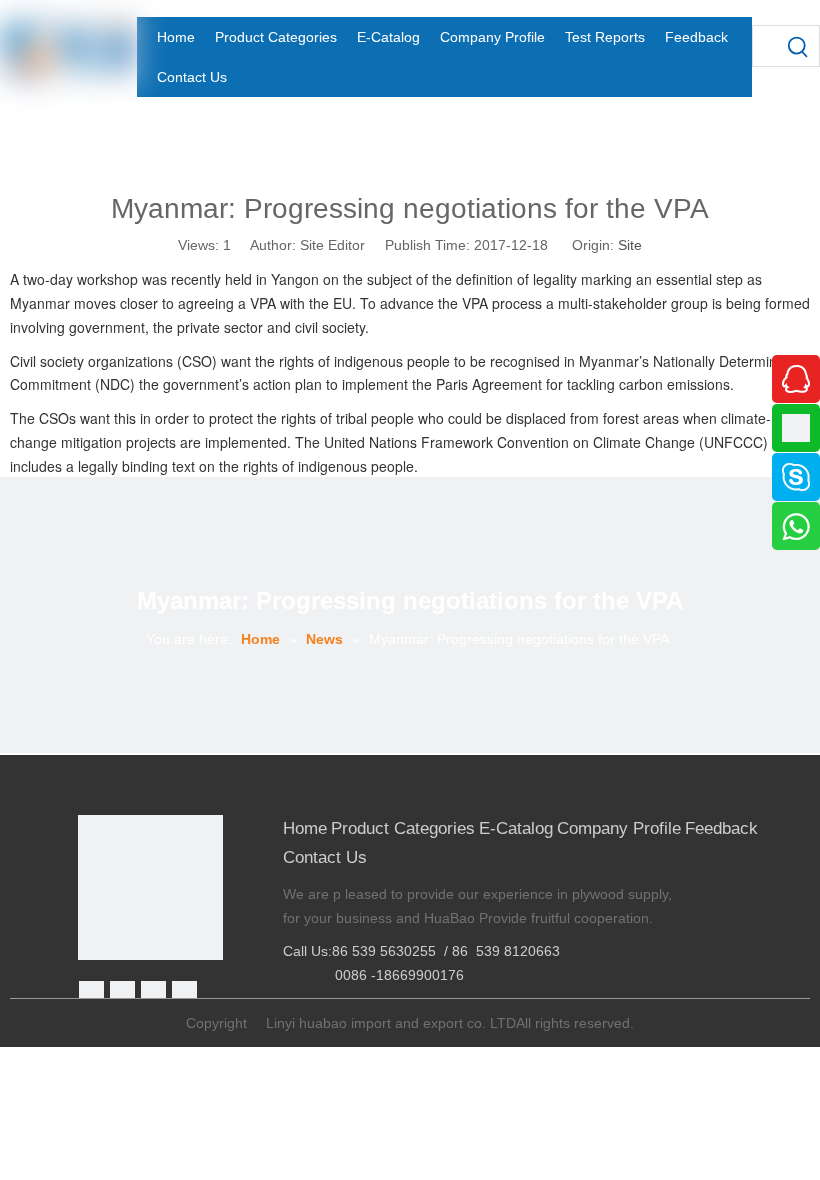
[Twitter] (153, 993)
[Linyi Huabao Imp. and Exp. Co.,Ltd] (150, 887)
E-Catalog (516, 828)
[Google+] (122, 993)
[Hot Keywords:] (799, 46)
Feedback (721, 828)
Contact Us (325, 857)
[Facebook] (91, 993)
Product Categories (403, 828)
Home (305, 828)
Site (630, 245)
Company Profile (619, 828)
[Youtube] (184, 993)
